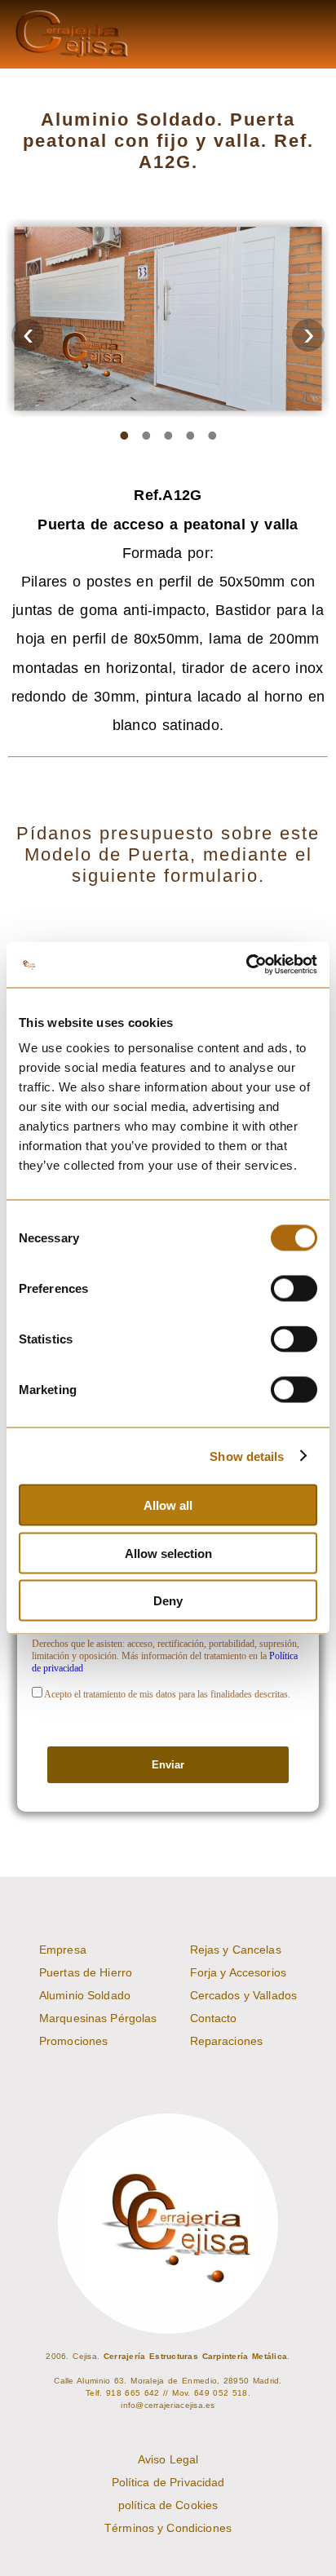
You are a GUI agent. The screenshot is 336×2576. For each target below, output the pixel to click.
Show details (247, 1456)
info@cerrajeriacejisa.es (168, 2405)
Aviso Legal (168, 2459)
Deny (168, 1601)
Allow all (168, 1505)
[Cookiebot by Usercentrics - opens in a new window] (246, 965)
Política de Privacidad (168, 2482)
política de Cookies (168, 2505)
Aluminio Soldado (85, 1995)
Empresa (63, 1950)
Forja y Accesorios (238, 1972)
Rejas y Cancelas (236, 1950)
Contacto (214, 2018)
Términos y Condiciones (168, 2528)
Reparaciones (227, 2041)
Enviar (168, 1765)
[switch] (294, 1289)
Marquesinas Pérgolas (98, 2018)
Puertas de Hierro (86, 1972)
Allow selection (168, 1553)
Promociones (73, 2041)
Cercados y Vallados (244, 1995)
